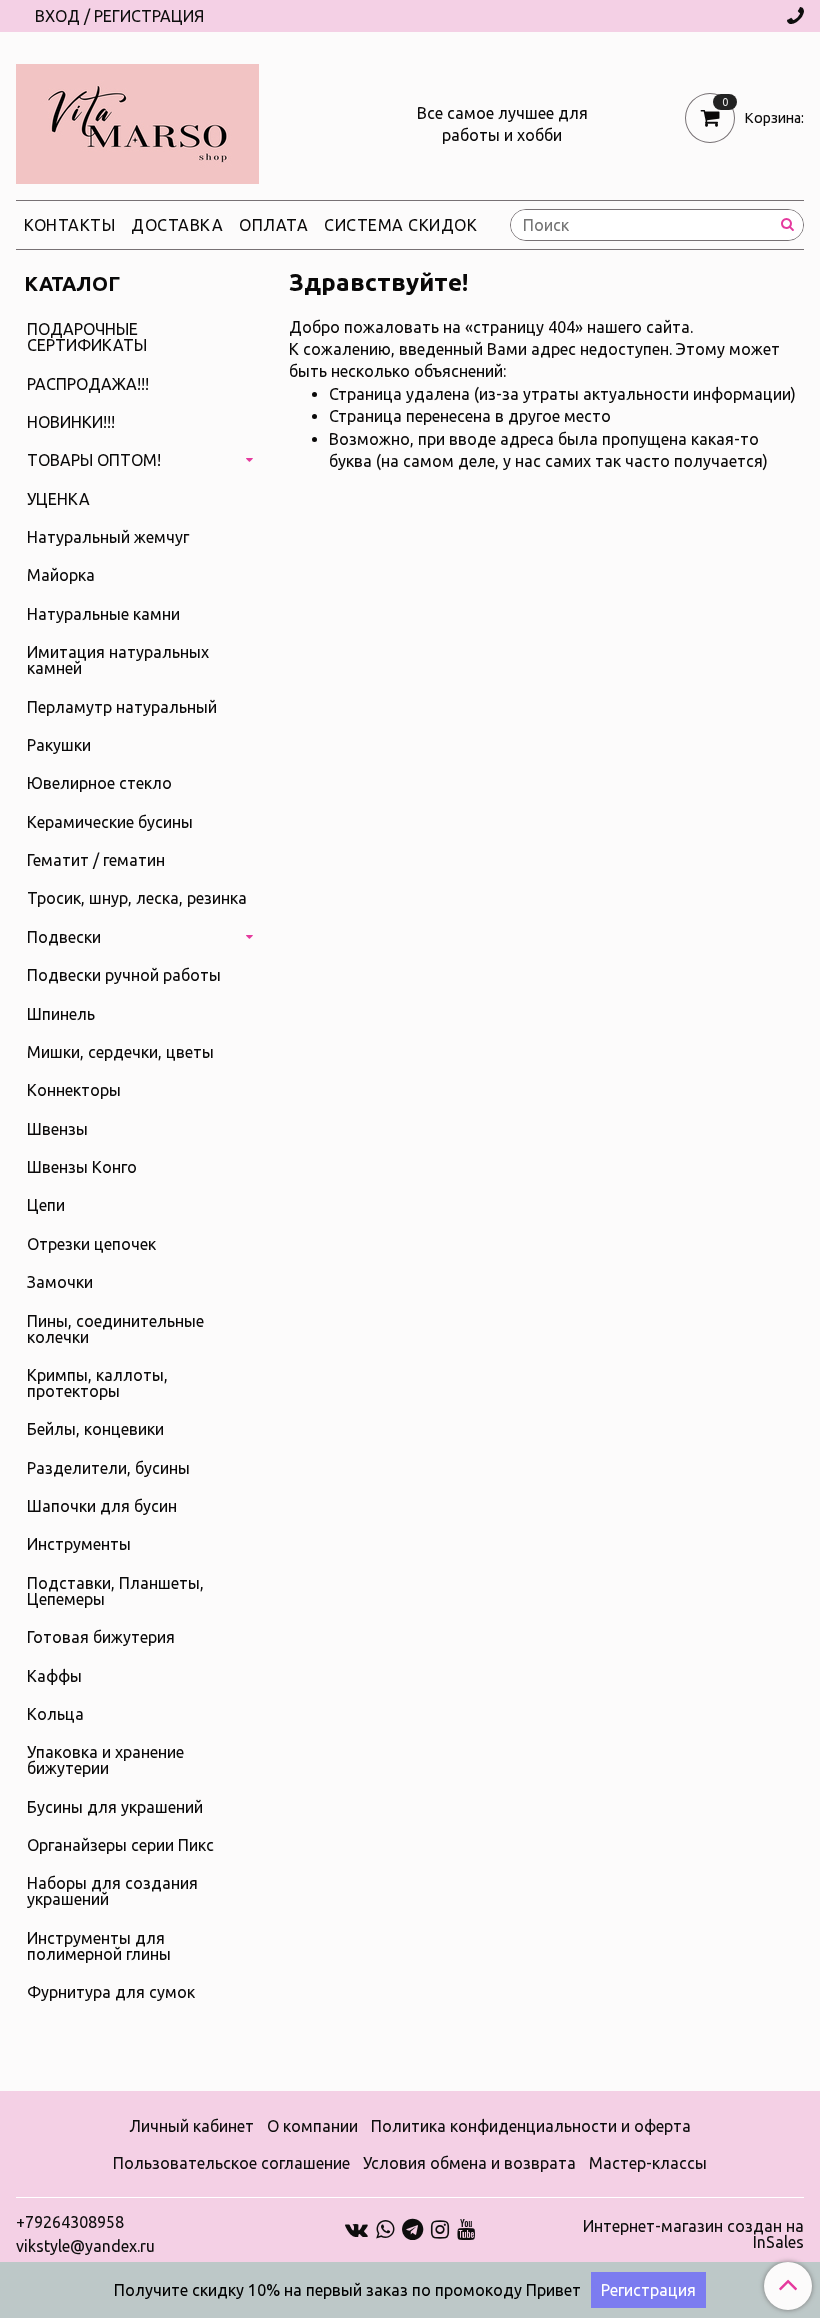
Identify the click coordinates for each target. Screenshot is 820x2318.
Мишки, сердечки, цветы (120, 1052)
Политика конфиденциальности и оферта (531, 2126)
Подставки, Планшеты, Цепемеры (115, 1591)
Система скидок (400, 225)
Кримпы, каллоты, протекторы (97, 1383)
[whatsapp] (385, 2228)
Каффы (54, 1676)
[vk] (356, 2228)
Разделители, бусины (108, 1468)
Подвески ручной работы (124, 975)
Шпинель (61, 1014)
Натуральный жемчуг (108, 537)
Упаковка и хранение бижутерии (105, 1760)
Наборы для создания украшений (112, 1891)
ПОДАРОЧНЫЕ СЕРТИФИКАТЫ (87, 337)
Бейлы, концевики (95, 1429)
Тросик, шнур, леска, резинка (137, 898)
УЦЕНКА (58, 499)
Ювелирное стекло (99, 783)
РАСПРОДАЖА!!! (88, 384)
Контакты (69, 225)
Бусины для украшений (115, 1807)
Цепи (46, 1205)
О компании (312, 2126)
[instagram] (440, 2228)
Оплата (273, 225)
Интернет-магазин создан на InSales (693, 2234)
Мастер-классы (648, 2163)
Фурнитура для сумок (111, 1992)
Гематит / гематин (96, 860)
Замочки (60, 1282)
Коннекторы (74, 1090)
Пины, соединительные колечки (115, 1329)
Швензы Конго (82, 1167)
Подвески (64, 937)
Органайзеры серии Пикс (120, 1845)
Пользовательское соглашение (231, 2163)
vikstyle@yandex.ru (85, 2246)
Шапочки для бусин (102, 1506)
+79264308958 (70, 2222)
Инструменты (79, 1544)
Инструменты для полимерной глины (99, 1946)
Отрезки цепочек (91, 1244)
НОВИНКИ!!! (71, 422)
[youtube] (466, 2228)
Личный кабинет (191, 2126)
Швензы (57, 1129)
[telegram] (412, 2228)
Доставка (177, 225)
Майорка (61, 575)
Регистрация (648, 2290)
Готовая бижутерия (101, 1637)
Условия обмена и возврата (469, 2163)
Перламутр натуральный (122, 707)
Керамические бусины (110, 822)
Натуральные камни (103, 614)
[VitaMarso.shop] (137, 119)
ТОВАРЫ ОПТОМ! (94, 460)
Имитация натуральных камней (118, 660)
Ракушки (59, 745)
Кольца (55, 1714)
